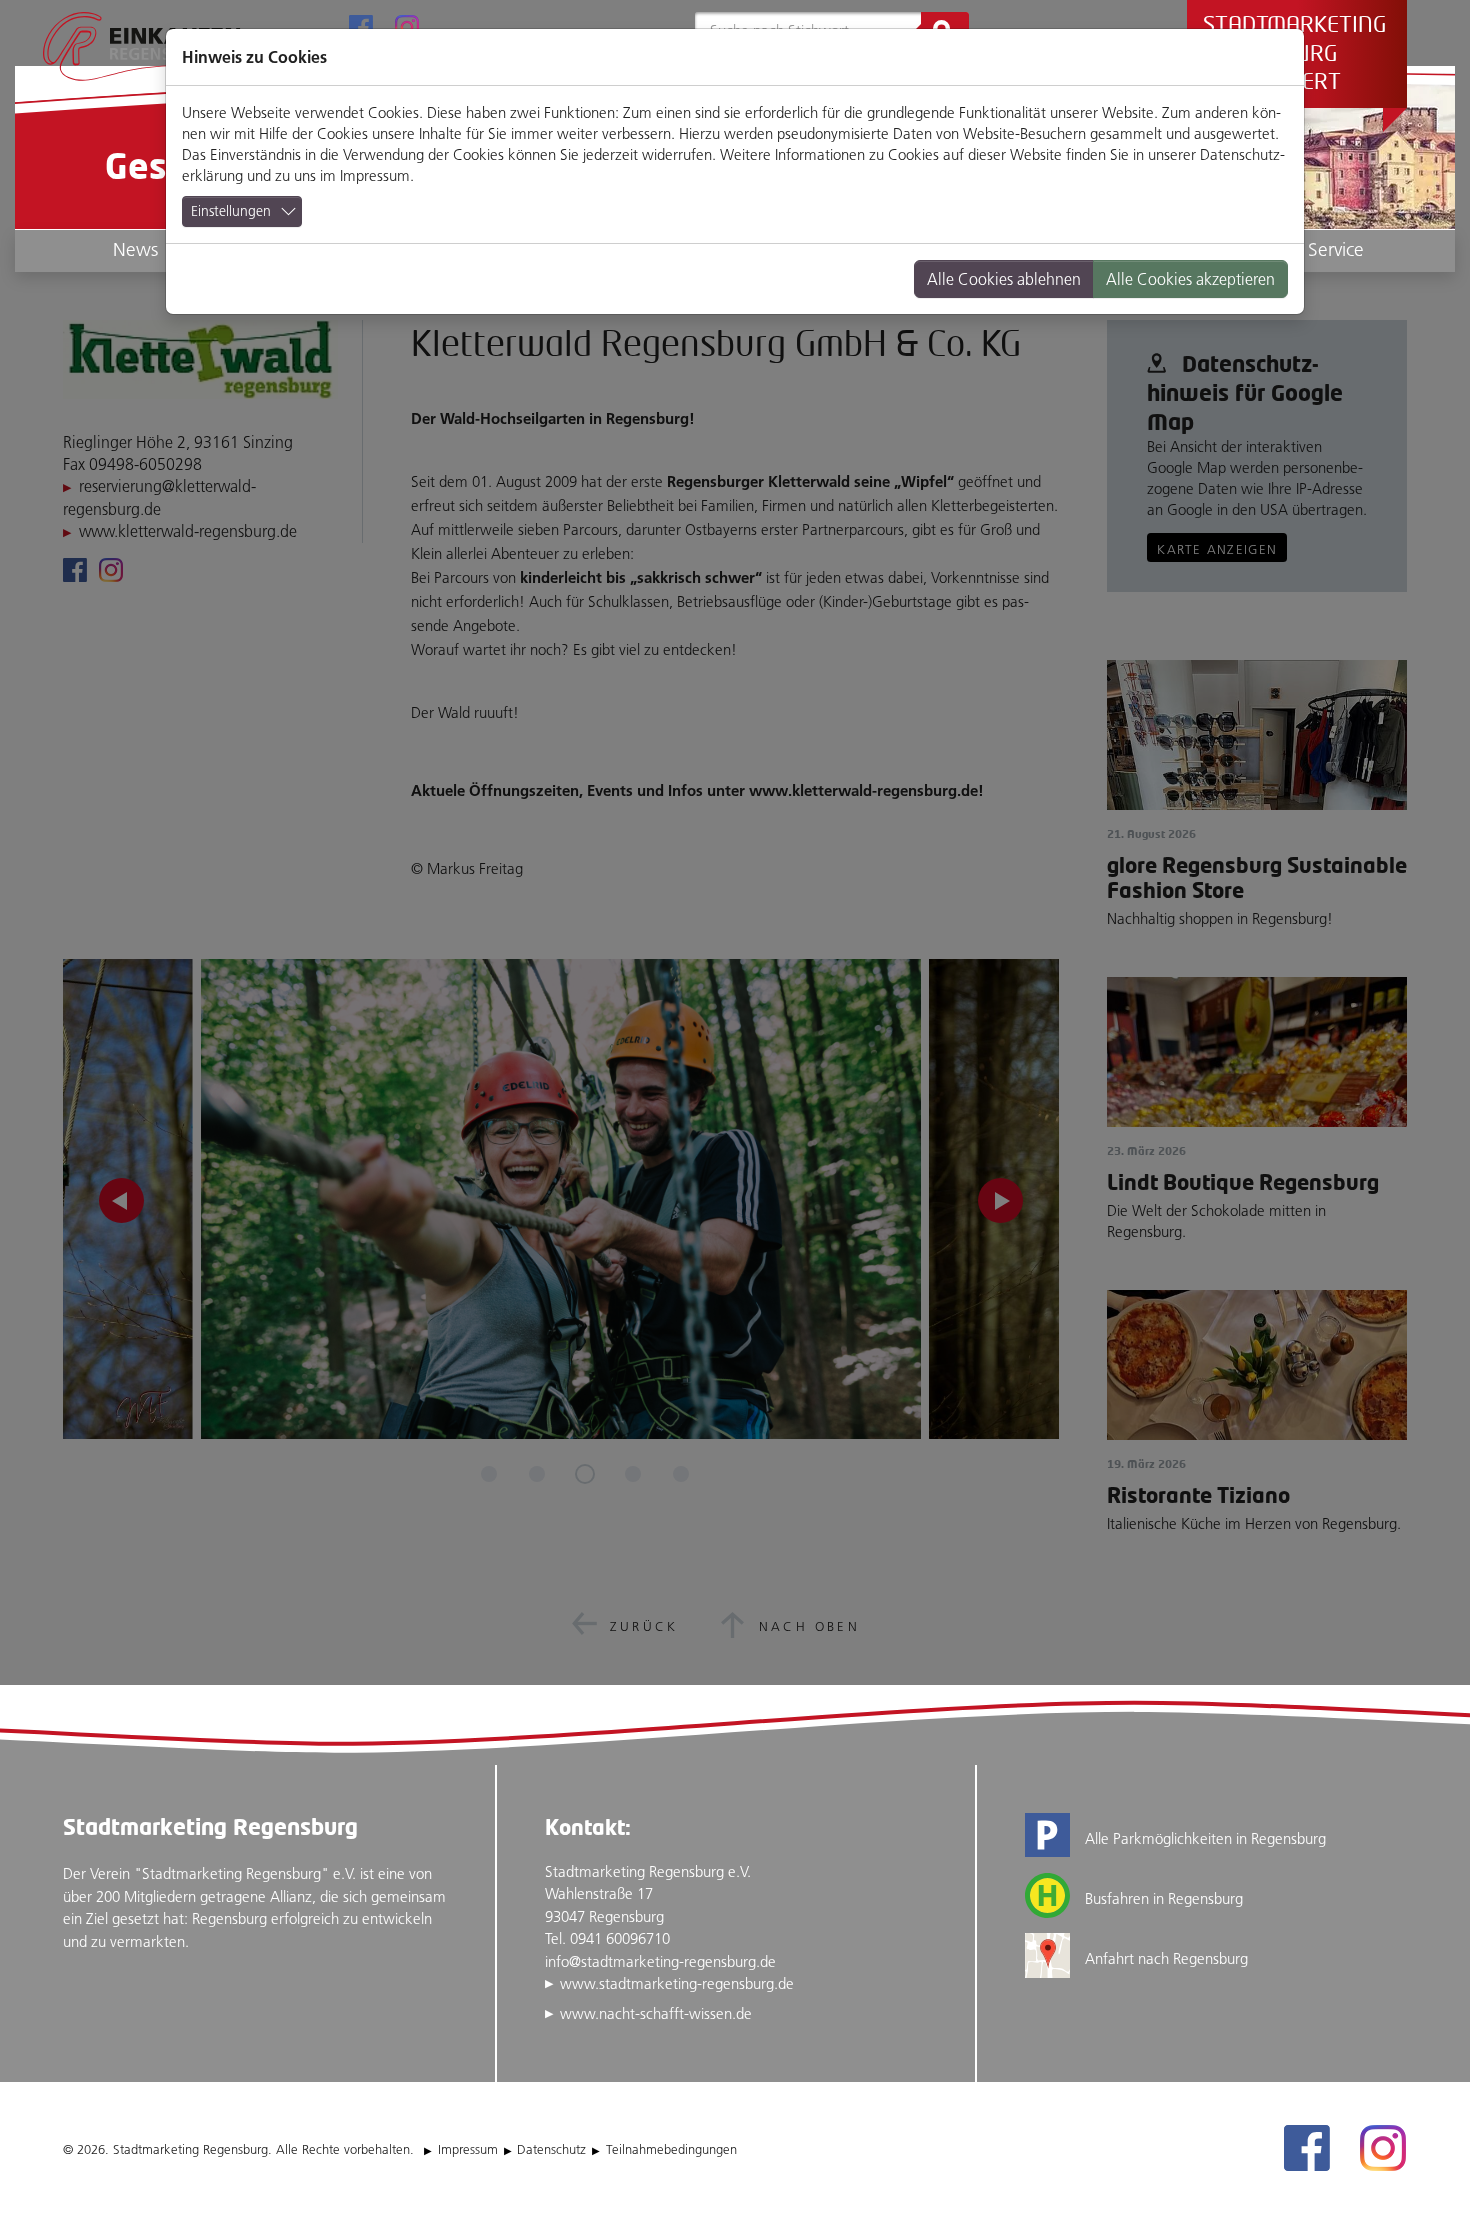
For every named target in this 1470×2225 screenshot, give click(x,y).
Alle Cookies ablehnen (1004, 279)
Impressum (375, 175)
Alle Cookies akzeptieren (1190, 279)
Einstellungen (231, 211)
